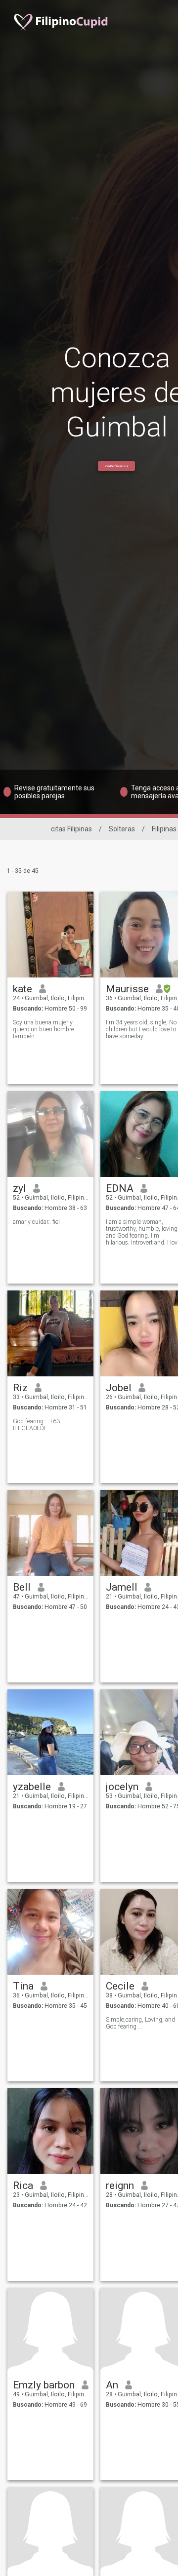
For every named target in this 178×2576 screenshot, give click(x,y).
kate (22, 989)
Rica (23, 2186)
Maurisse (127, 989)
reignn (120, 2186)
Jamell (122, 1587)
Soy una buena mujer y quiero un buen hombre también (44, 1029)
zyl (20, 1188)
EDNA (120, 1188)
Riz (20, 1388)
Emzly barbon (44, 2385)
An (112, 2385)
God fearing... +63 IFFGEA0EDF (36, 1425)
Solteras (122, 829)
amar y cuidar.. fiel (36, 1222)
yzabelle (32, 1787)
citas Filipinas (71, 829)
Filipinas (164, 829)
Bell (22, 1587)
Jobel (119, 1388)
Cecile (120, 1986)
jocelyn (122, 1787)
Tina (23, 1986)
